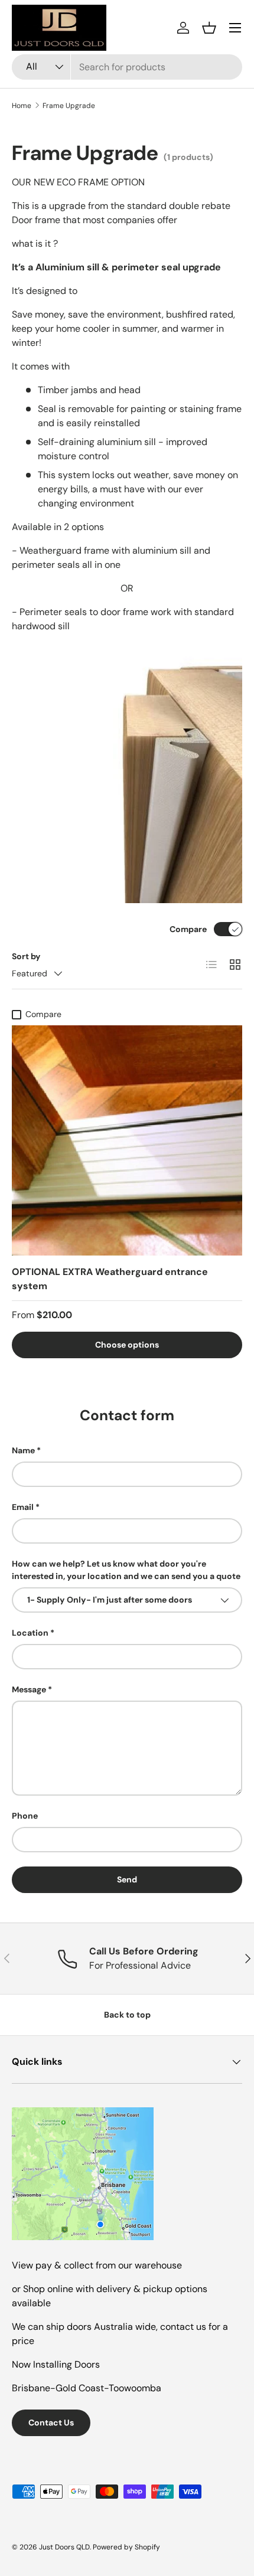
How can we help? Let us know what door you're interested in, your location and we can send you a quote (126, 1570)
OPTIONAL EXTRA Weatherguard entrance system (110, 1279)
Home (22, 106)
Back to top (127, 2015)
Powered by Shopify (126, 2547)
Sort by (26, 956)
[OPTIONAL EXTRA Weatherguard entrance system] (127, 1140)
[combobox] (127, 67)
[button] (209, 28)
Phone (25, 1816)
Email (23, 1507)
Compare (188, 929)
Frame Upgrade (69, 106)
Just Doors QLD (64, 2547)
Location (30, 1633)
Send (127, 1879)
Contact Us (51, 2423)
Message (29, 1689)
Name (23, 1450)
